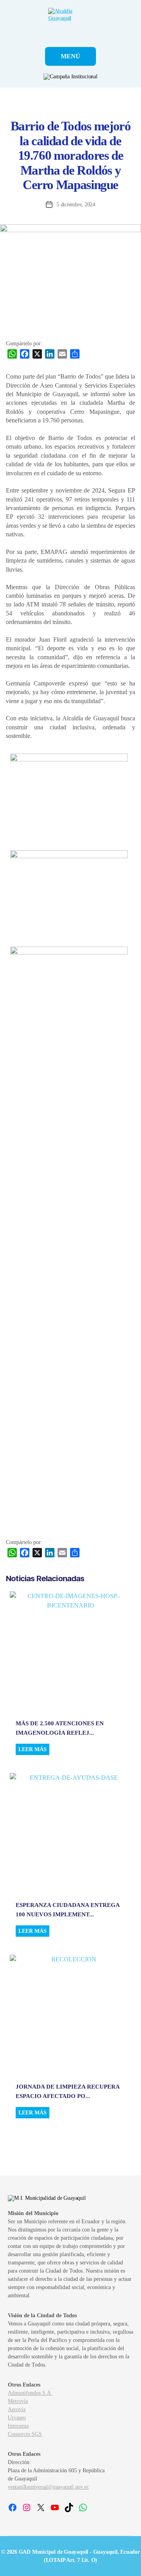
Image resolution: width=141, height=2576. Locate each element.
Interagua (18, 2426)
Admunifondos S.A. (30, 2393)
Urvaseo (17, 2418)
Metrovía (18, 2401)
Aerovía (17, 2409)
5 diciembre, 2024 (76, 205)
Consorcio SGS (25, 2434)
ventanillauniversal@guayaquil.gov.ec (48, 2487)
